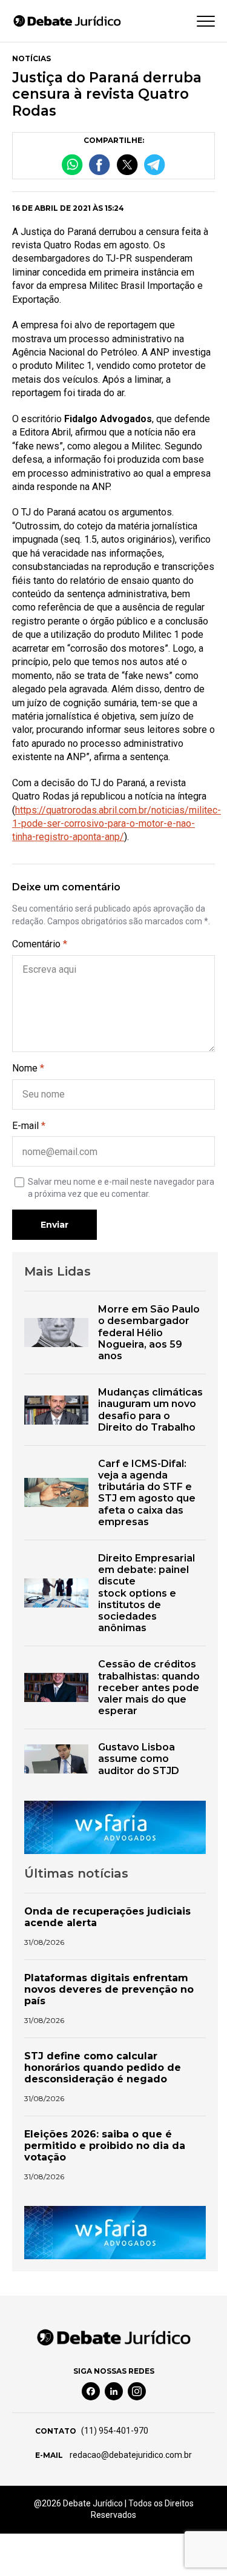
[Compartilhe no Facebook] (100, 164)
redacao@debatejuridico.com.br (130, 2455)
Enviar (54, 1225)
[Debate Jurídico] (67, 21)
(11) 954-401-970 (115, 2431)
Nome (28, 1068)
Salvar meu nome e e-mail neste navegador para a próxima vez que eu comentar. (121, 1188)
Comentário (40, 944)
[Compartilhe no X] (127, 164)
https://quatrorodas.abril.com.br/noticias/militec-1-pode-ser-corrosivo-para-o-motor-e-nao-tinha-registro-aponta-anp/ (117, 824)
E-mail (29, 1126)
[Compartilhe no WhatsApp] (72, 164)
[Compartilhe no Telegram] (155, 164)
